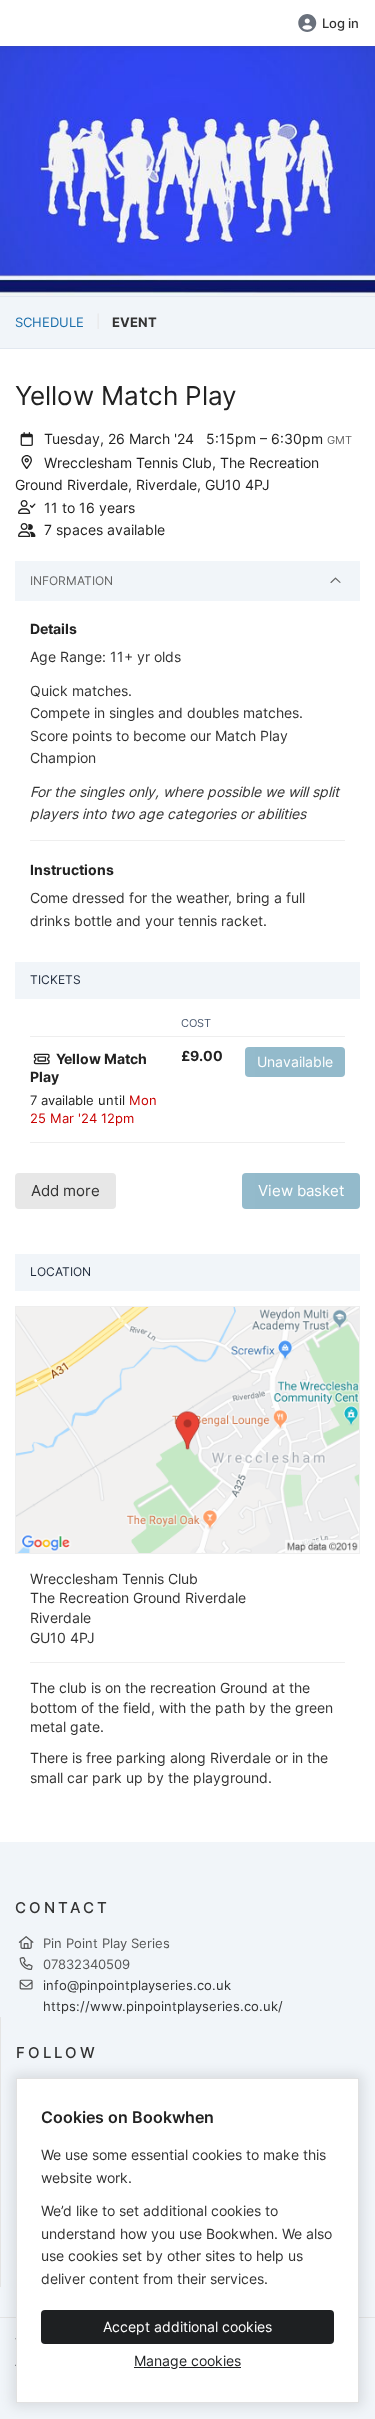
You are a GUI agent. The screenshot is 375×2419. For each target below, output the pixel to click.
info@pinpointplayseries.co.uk (137, 1985)
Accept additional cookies (187, 2326)
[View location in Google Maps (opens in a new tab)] (187, 1428)
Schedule (49, 322)
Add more (65, 1190)
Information (71, 580)
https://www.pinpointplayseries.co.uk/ (163, 2006)
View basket (301, 1190)
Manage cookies (187, 2360)
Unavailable (295, 1061)
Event (134, 322)
